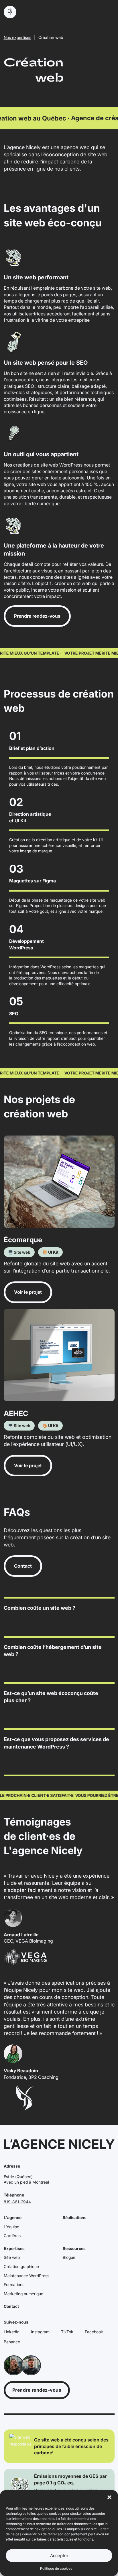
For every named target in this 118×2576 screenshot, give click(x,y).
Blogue (69, 2257)
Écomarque (23, 1240)
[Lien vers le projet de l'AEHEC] (59, 1355)
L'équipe (11, 2227)
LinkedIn (12, 2332)
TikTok (67, 2332)
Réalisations (75, 2218)
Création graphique (21, 2266)
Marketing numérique (23, 2294)
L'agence (13, 2218)
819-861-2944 (17, 2202)
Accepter (59, 2556)
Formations (14, 2284)
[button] (109, 2497)
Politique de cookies (56, 2568)
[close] (109, 12)
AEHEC (16, 1413)
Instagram (40, 2332)
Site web (12, 2257)
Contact (11, 2306)
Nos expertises (17, 37)
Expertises (14, 2248)
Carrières (12, 2236)
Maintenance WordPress (26, 2276)
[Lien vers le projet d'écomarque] (59, 1182)
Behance (12, 2342)
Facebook (94, 2332)
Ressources (74, 2248)
